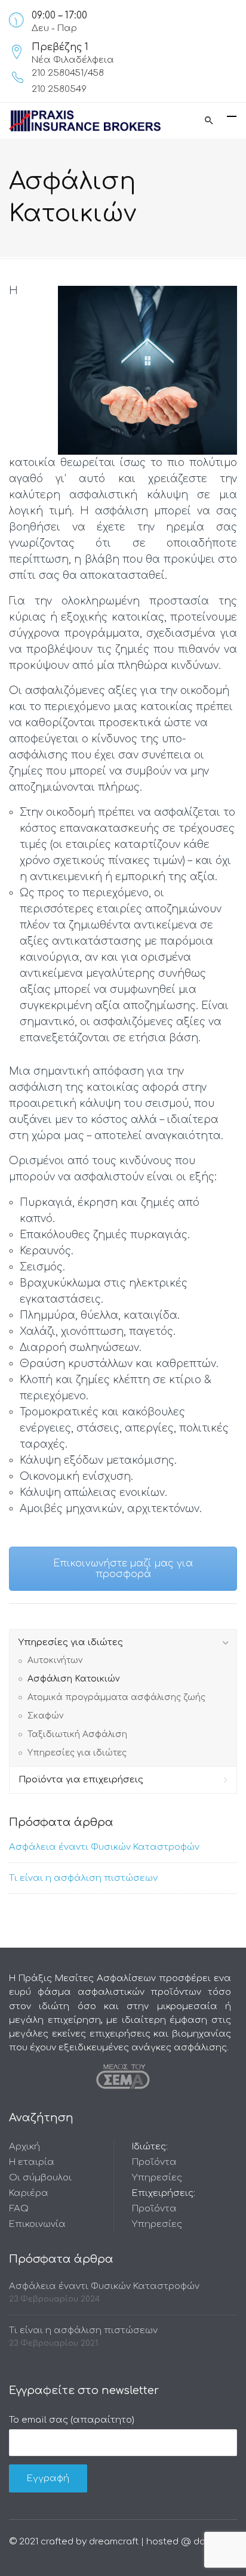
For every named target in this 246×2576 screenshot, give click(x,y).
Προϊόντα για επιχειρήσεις (81, 1780)
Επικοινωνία (37, 2224)
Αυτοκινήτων (55, 1660)
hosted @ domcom (189, 2542)
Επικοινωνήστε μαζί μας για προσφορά (123, 1569)
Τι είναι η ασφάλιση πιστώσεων (83, 1878)
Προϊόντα (154, 2162)
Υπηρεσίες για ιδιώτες (71, 1642)
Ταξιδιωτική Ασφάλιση (77, 1734)
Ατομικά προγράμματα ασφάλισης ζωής (116, 1697)
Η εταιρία (32, 2162)
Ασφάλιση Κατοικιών (73, 1679)
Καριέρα (29, 2193)
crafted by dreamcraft (90, 2542)
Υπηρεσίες (157, 2178)
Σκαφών (45, 1716)
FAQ (19, 2209)
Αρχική (24, 2147)
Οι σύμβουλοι (40, 2178)
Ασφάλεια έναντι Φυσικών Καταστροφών (104, 1847)
